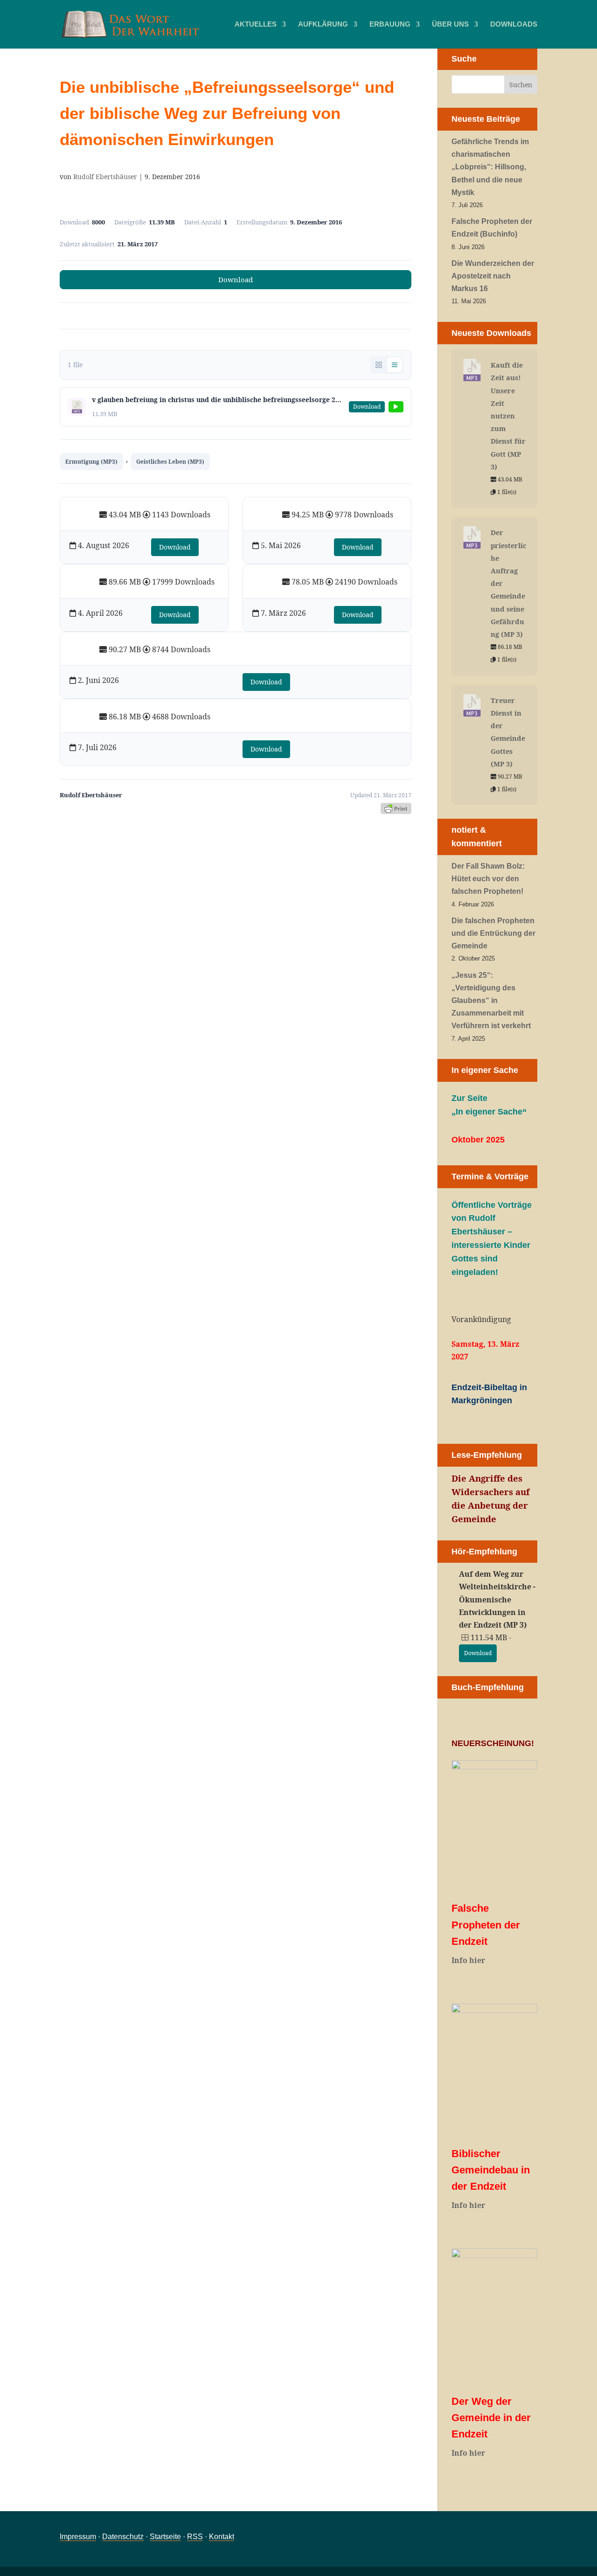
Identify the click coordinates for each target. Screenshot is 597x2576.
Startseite (165, 2537)
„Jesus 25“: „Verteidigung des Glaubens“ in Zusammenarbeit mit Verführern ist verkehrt (491, 1001)
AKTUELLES (256, 24)
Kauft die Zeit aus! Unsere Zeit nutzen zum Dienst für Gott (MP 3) (508, 416)
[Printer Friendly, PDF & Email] (396, 808)
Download (236, 279)
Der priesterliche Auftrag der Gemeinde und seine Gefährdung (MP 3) (509, 583)
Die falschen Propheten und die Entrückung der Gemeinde (493, 933)
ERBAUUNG (390, 24)
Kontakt (222, 2537)
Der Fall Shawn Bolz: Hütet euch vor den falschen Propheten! (488, 879)
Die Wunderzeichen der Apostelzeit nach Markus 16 (493, 276)
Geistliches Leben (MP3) (170, 462)
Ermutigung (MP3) (91, 462)
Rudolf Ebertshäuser (105, 177)
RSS (195, 2537)
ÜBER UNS (450, 24)
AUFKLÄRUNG (323, 24)
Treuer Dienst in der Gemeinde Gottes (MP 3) (508, 732)
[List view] (395, 365)
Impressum (78, 2537)
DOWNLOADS (514, 24)
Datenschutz (123, 2537)
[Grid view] (379, 365)
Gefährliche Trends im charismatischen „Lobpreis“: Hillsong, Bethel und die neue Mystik (490, 167)
